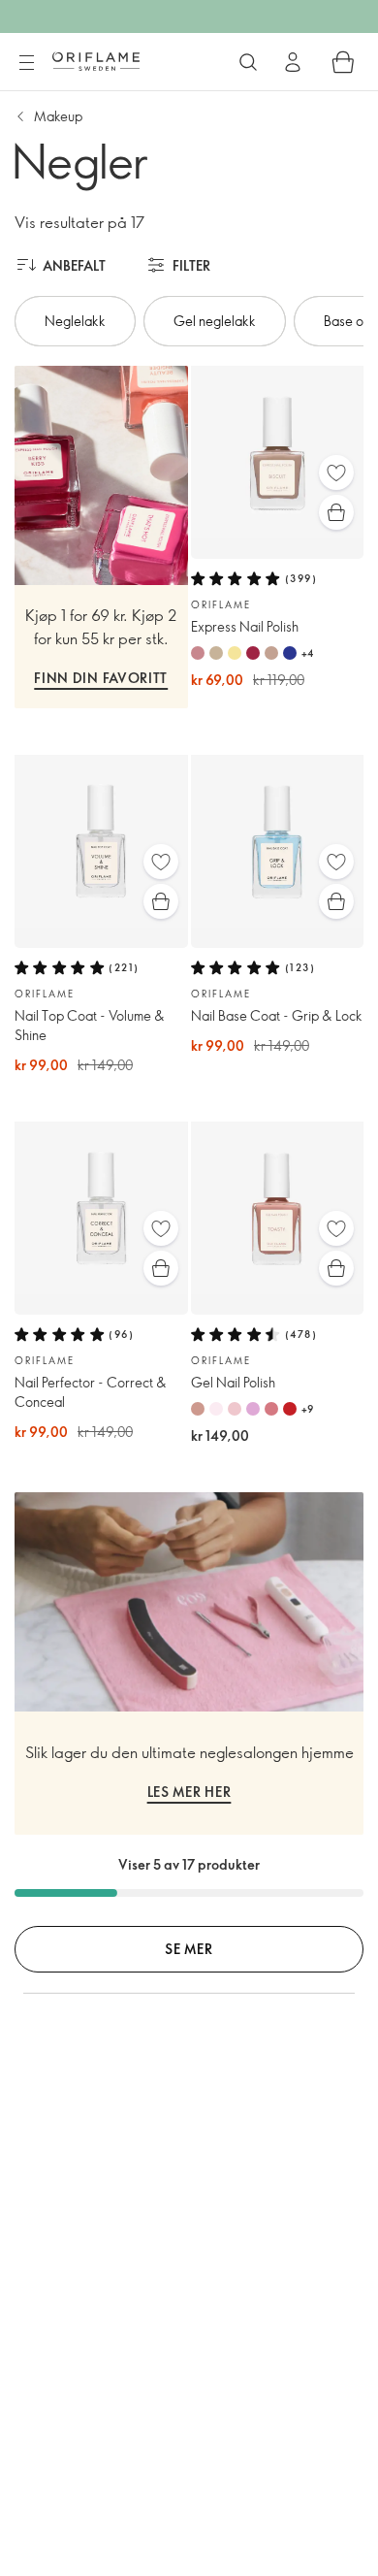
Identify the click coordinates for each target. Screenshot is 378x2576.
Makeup (58, 116)
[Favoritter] (336, 473)
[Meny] (26, 63)
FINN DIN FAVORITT (101, 678)
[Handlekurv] (343, 62)
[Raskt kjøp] (336, 512)
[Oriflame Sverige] (96, 61)
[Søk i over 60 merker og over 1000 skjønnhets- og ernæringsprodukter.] (248, 62)
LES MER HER (189, 1792)
